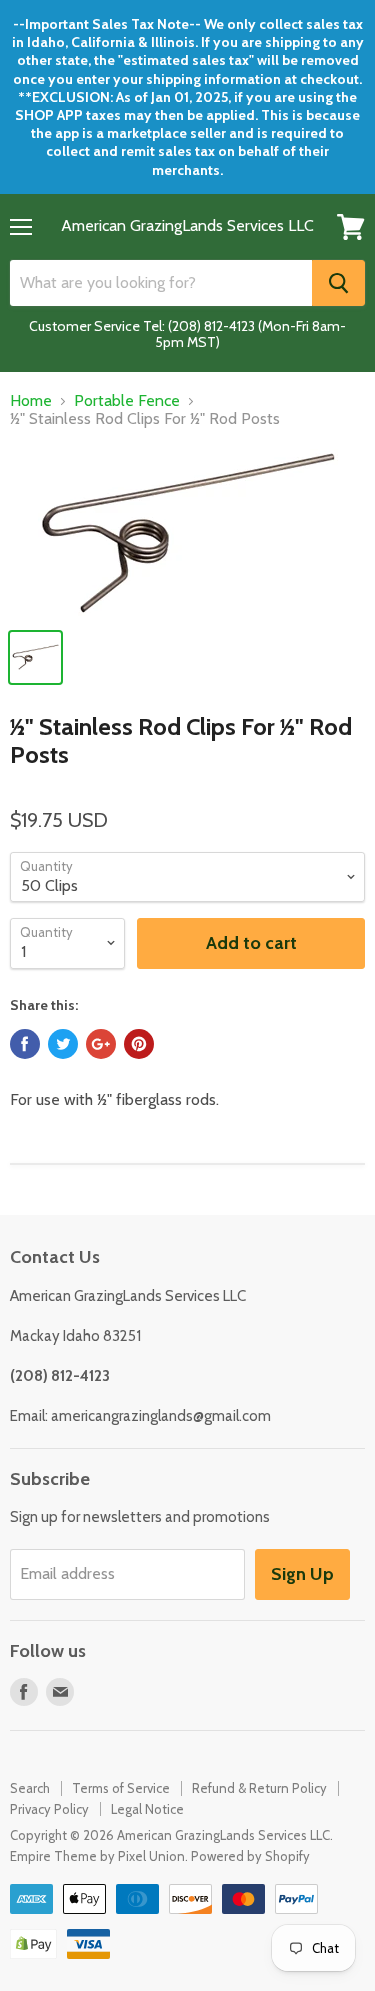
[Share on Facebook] (25, 1044)
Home (31, 401)
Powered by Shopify (250, 1856)
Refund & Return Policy (259, 1788)
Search (30, 1788)
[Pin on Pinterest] (139, 1044)
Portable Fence (127, 401)
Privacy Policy (49, 1809)
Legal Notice (147, 1809)
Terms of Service (121, 1788)
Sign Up (302, 1574)
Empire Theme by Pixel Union (97, 1856)
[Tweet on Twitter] (63, 1044)
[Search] (338, 283)
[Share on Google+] (101, 1044)
